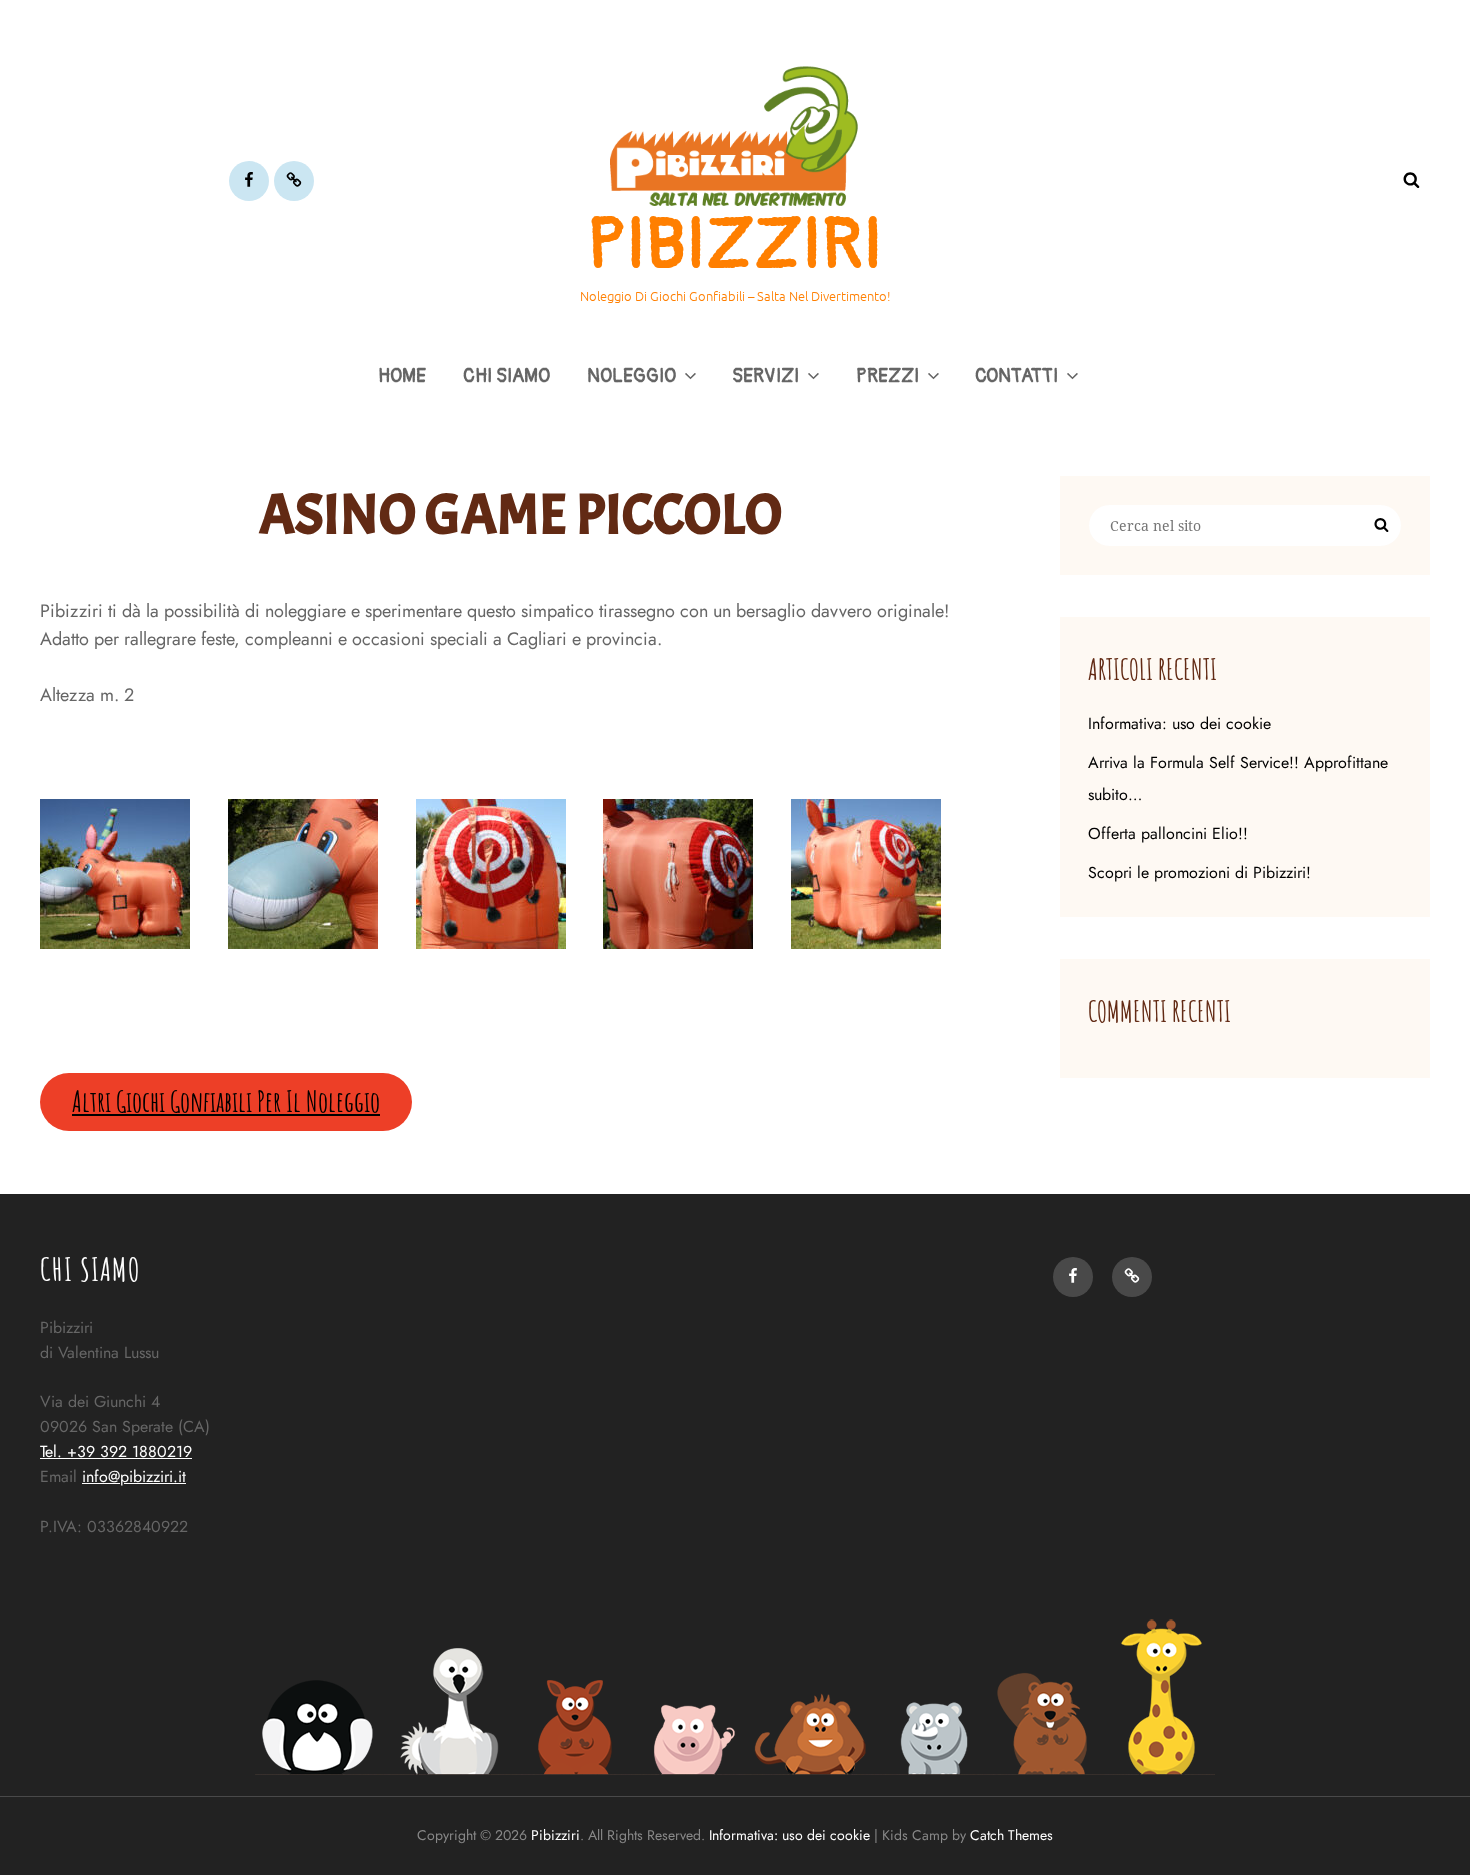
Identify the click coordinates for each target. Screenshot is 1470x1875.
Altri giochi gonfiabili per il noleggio (226, 1101)
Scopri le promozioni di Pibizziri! (1199, 872)
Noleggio (631, 376)
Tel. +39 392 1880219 (116, 1451)
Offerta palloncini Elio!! (1168, 833)
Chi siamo (506, 376)
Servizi (765, 376)
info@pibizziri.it (134, 1476)
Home (402, 376)
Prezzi (887, 376)
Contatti (1016, 376)
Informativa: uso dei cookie (1179, 723)
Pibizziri (735, 245)
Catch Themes (1011, 1835)
